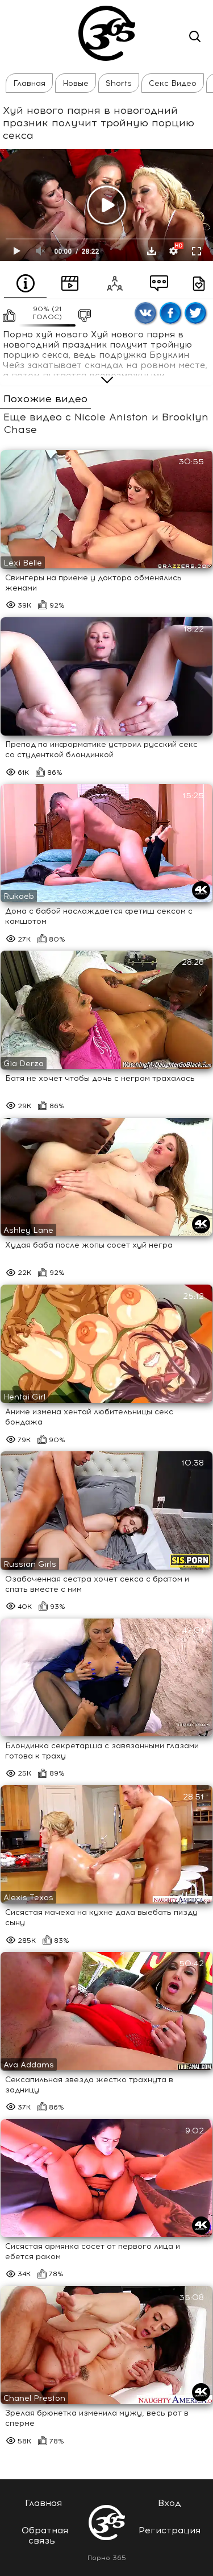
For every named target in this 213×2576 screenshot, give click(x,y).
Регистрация (170, 2530)
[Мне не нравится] (83, 316)
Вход (170, 2503)
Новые (76, 83)
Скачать (152, 251)
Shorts (119, 83)
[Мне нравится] (8, 316)
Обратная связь (45, 2535)
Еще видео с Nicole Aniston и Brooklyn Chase (106, 424)
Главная (29, 83)
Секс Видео (173, 83)
